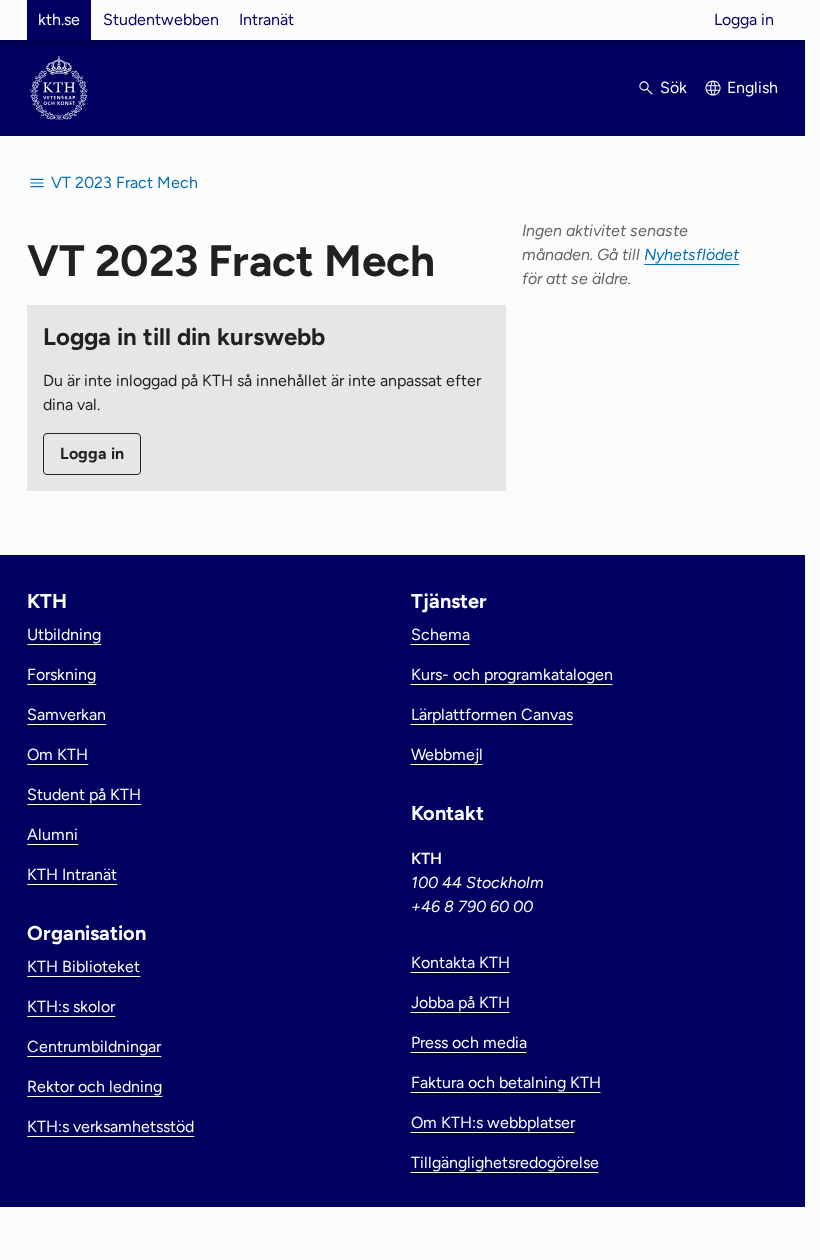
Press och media (469, 1042)
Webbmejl (447, 754)
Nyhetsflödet (691, 254)
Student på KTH (84, 794)
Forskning (61, 674)
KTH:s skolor (71, 1006)
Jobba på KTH (460, 1002)
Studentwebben (161, 19)
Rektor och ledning (94, 1086)
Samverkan (66, 714)
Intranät (266, 19)
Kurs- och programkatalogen (512, 674)
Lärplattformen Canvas (492, 714)
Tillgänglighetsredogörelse (505, 1162)
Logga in (744, 19)
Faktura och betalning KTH (506, 1082)
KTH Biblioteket (83, 966)
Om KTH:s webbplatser (493, 1122)
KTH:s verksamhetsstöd (110, 1126)
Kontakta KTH (460, 962)
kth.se (59, 19)
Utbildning (64, 634)
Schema (440, 634)
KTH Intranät (72, 874)
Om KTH (57, 754)
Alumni (52, 834)
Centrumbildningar (94, 1046)
